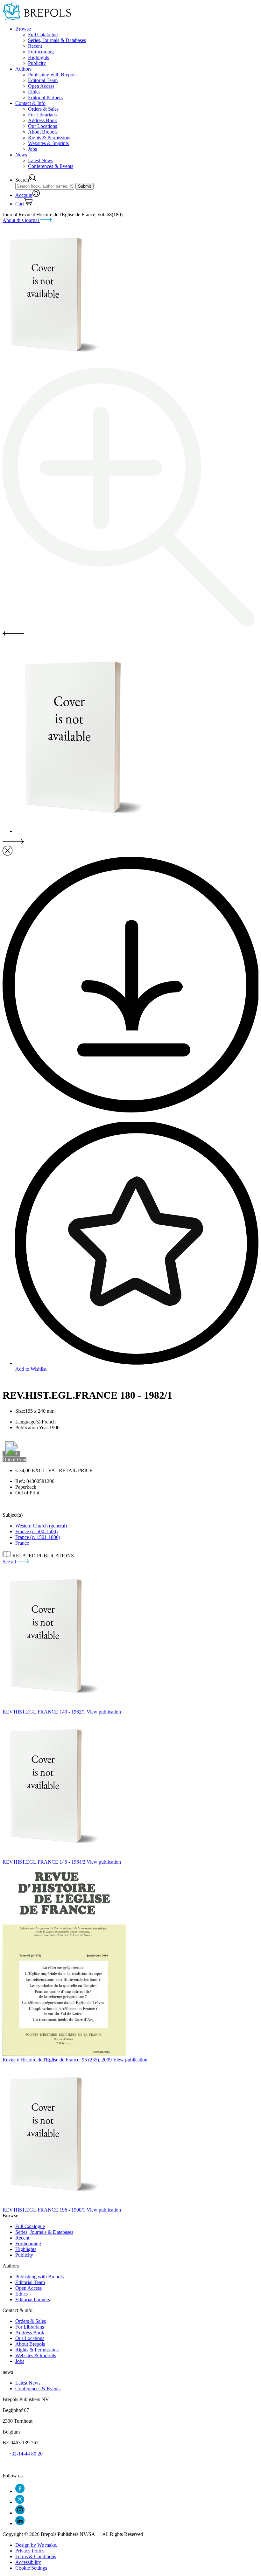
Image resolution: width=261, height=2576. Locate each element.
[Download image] (130, 1111)
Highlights (39, 57)
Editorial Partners (45, 97)
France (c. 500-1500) (36, 1531)
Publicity (37, 63)
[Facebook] (20, 2491)
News (21, 155)
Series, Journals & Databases (57, 40)
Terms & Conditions (36, 2556)
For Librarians (42, 115)
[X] (20, 2502)
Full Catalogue (43, 35)
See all (10, 1562)
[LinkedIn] (20, 2523)
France (22, 1543)
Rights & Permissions (50, 138)
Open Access (41, 86)
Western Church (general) (41, 1526)
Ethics (34, 92)
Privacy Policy (30, 2551)
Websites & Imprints (48, 143)
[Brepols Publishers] (37, 18)
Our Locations (42, 126)
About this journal (21, 220)
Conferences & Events (51, 166)
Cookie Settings (31, 2568)
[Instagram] (20, 2513)
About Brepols (43, 132)
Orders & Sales (43, 109)
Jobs (32, 149)
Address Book (42, 120)
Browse (23, 29)
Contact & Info (30, 103)
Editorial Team (43, 80)
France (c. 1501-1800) (38, 1537)
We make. (36, 2545)
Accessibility (28, 2562)
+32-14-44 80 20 (26, 2454)
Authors (23, 69)
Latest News (41, 160)
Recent (35, 46)
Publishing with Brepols (52, 75)
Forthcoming (41, 52)
